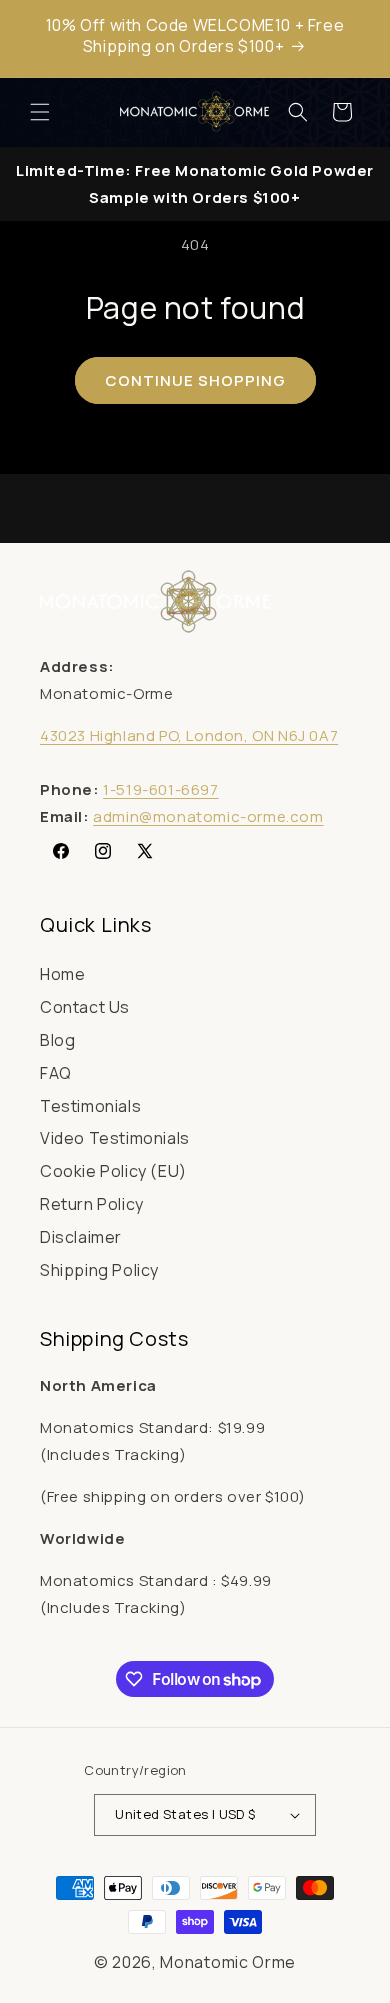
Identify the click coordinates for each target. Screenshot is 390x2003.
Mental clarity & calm (195, 1030)
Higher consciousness (195, 1067)
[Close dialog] (377, 881)
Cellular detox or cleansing (194, 1104)
